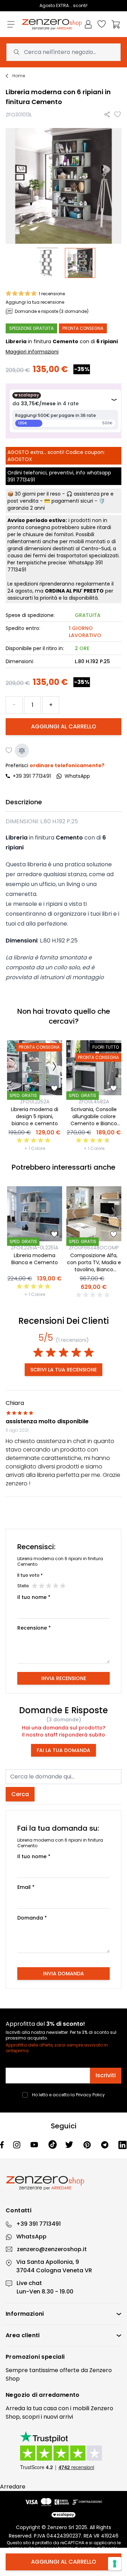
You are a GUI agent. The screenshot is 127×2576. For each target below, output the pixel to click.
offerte (69, 2370)
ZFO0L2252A (35, 1102)
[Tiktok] (53, 2145)
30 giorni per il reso (38, 494)
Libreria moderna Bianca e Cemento (35, 1259)
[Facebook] (2, 2145)
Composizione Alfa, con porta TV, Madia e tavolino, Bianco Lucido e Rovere (94, 1266)
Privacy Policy (90, 2095)
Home (19, 76)
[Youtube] (35, 2145)
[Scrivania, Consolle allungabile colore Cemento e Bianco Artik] (94, 1068)
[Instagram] (17, 2145)
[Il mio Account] (88, 24)
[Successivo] (55, 1068)
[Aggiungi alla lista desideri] (118, 115)
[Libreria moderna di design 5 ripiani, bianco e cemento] (35, 1068)
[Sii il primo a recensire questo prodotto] (94, 1295)
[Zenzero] (64, 2183)
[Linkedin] (123, 2145)
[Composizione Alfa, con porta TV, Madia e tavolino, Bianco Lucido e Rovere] (94, 1214)
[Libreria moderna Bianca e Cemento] (35, 1214)
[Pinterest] (88, 2145)
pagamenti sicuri (72, 501)
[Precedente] (15, 1068)
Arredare (13, 2487)
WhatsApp (31, 2236)
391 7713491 (21, 480)
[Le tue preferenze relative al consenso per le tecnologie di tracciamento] (115, 2564)
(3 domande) (64, 1720)
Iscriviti (106, 2075)
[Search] (17, 52)
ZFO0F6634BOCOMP (94, 1248)
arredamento (59, 2395)
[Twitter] (70, 2145)
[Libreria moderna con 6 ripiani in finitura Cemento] (47, 263)
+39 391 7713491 (32, 776)
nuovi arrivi (58, 2417)
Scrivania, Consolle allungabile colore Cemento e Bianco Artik (94, 1120)
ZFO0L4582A (94, 1102)
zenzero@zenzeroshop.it (52, 2249)
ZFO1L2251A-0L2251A (35, 1248)
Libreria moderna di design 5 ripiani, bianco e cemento (35, 1116)
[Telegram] (105, 2145)
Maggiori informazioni (32, 352)
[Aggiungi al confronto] (22, 751)
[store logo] (52, 25)
